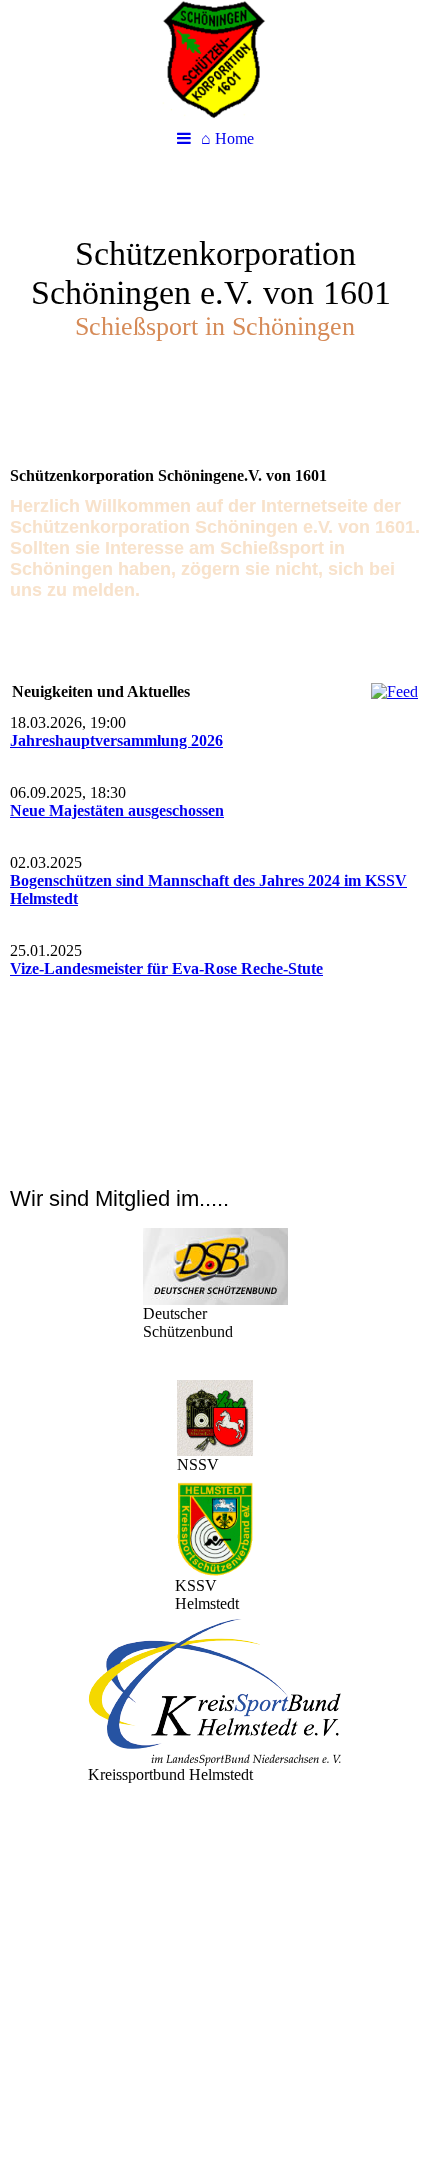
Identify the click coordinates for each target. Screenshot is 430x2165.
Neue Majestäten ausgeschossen (117, 810)
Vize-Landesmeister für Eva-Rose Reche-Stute (166, 968)
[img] (215, 60)
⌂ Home (227, 138)
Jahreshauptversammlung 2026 (116, 740)
